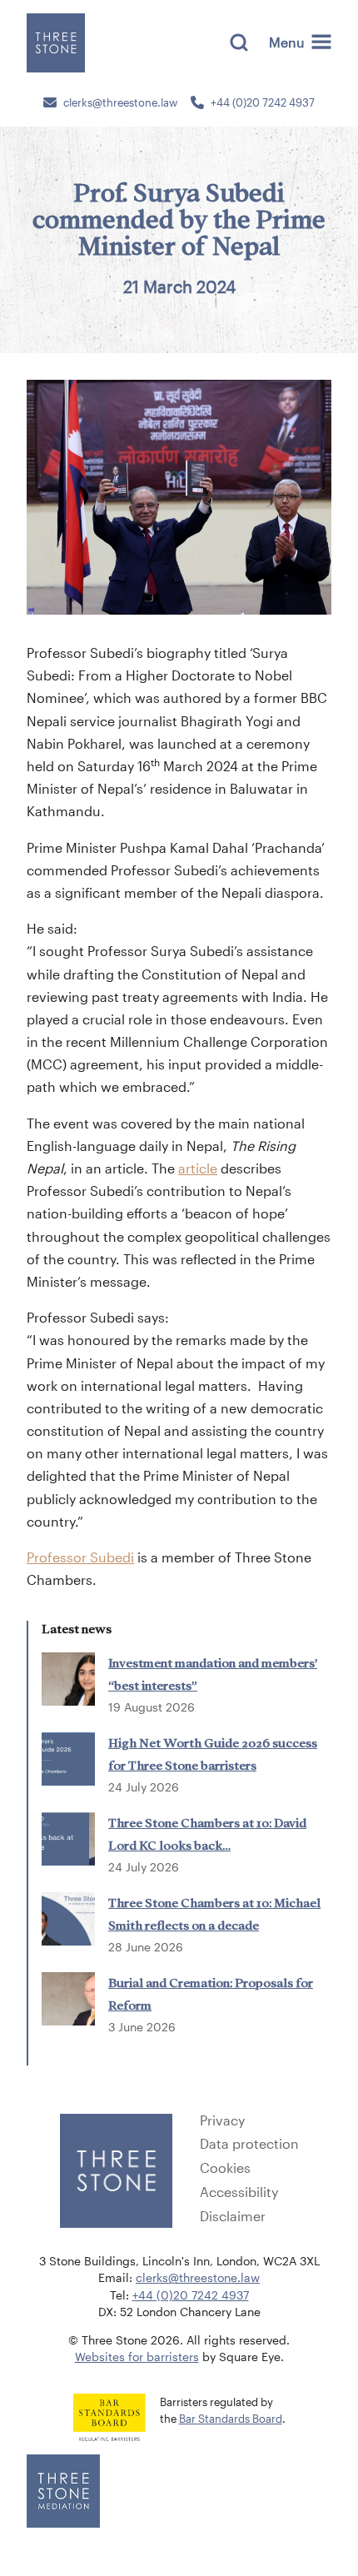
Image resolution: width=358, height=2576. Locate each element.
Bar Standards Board (231, 2418)
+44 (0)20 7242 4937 (263, 102)
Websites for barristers (137, 2357)
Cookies (225, 2168)
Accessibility (239, 2192)
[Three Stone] (56, 43)
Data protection (249, 2144)
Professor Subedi (80, 1557)
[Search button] (239, 42)
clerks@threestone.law (120, 102)
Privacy (222, 2120)
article (198, 1168)
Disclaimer (233, 2216)
